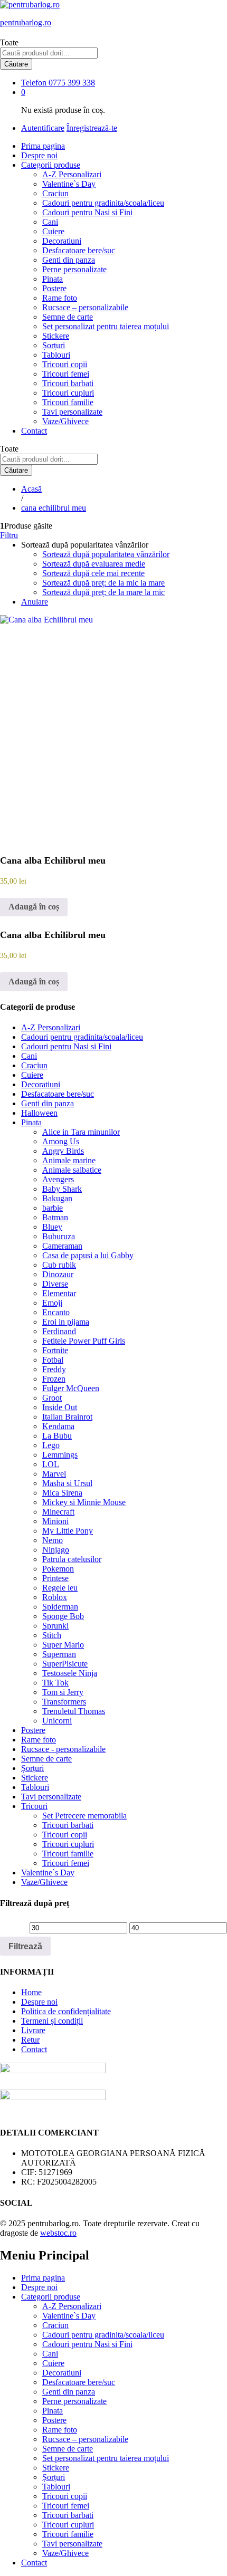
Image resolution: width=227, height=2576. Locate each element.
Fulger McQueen (71, 1388)
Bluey (52, 1227)
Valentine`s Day (69, 184)
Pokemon (58, 1569)
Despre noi (39, 155)
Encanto (56, 1312)
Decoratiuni (62, 241)
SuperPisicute (65, 1664)
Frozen (54, 1379)
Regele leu (60, 1588)
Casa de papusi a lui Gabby (88, 1255)
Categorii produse (51, 2297)
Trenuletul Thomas (74, 1711)
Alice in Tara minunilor (81, 1132)
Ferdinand (59, 1331)
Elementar (59, 1293)
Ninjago (56, 1550)
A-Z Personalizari (72, 174)
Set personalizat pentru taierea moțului (106, 326)
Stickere (56, 336)
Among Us (61, 1141)
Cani (50, 222)
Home (31, 1992)
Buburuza (59, 1236)
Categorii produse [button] (51, 165)
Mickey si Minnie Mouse (84, 1502)
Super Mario (63, 1645)
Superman (59, 1654)
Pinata (53, 279)
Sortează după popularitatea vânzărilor (106, 554)
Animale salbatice (72, 1170)
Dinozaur (58, 1274)
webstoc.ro (58, 2233)
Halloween (39, 1113)
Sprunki (55, 1626)
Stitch (52, 1635)
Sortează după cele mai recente (93, 573)
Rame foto (60, 298)
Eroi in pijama (66, 1322)
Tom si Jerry (63, 1692)
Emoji (52, 1303)
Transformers (64, 1702)
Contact (34, 431)
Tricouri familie (68, 402)
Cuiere (53, 231)
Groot (52, 1398)
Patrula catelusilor (72, 1559)
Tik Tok (55, 1683)
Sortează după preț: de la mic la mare (103, 583)
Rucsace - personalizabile (63, 1749)
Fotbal (53, 1360)
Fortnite (55, 1350)
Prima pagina (43, 146)
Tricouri (34, 1806)
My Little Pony (68, 1531)
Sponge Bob (63, 1616)
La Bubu (57, 1436)
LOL (51, 1464)
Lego (51, 1445)
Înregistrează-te (92, 128)
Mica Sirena (62, 1493)
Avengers (58, 1179)
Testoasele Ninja (70, 1673)
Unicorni (57, 1721)
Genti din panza (69, 260)
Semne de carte (68, 317)
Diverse (55, 1284)
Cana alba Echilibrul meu (53, 860)
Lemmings (60, 1455)
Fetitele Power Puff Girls (84, 1341)
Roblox (55, 1597)
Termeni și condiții (52, 2021)
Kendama (58, 1426)
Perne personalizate (74, 269)
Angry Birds (63, 1151)
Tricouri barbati (68, 383)
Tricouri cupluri (68, 393)
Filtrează (25, 1946)
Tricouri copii (65, 364)
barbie (53, 1208)
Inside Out (60, 1407)
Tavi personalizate (72, 412)
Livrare (33, 2030)
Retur (30, 2040)
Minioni (55, 1521)
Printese (55, 1578)
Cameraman (62, 1246)
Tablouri (56, 355)
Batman (55, 1217)
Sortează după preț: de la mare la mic (103, 592)
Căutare (16, 64)
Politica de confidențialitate (66, 2011)
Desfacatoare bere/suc (79, 250)
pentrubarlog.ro (26, 22)
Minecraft (58, 1512)
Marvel (54, 1474)
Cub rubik (59, 1265)
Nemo (53, 1540)
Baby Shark (62, 1189)
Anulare (35, 602)
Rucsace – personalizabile (85, 307)
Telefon (34, 83)
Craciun (55, 193)
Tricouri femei (66, 374)
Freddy (54, 1369)
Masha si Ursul (67, 1483)
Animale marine (69, 1160)
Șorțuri (54, 345)
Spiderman (60, 1607)
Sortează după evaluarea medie (94, 564)
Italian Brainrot (67, 1417)
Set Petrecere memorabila (84, 1816)
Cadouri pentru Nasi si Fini (87, 212)
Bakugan (57, 1198)
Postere (54, 288)
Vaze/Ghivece (65, 421)
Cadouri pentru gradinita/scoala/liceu (103, 203)
